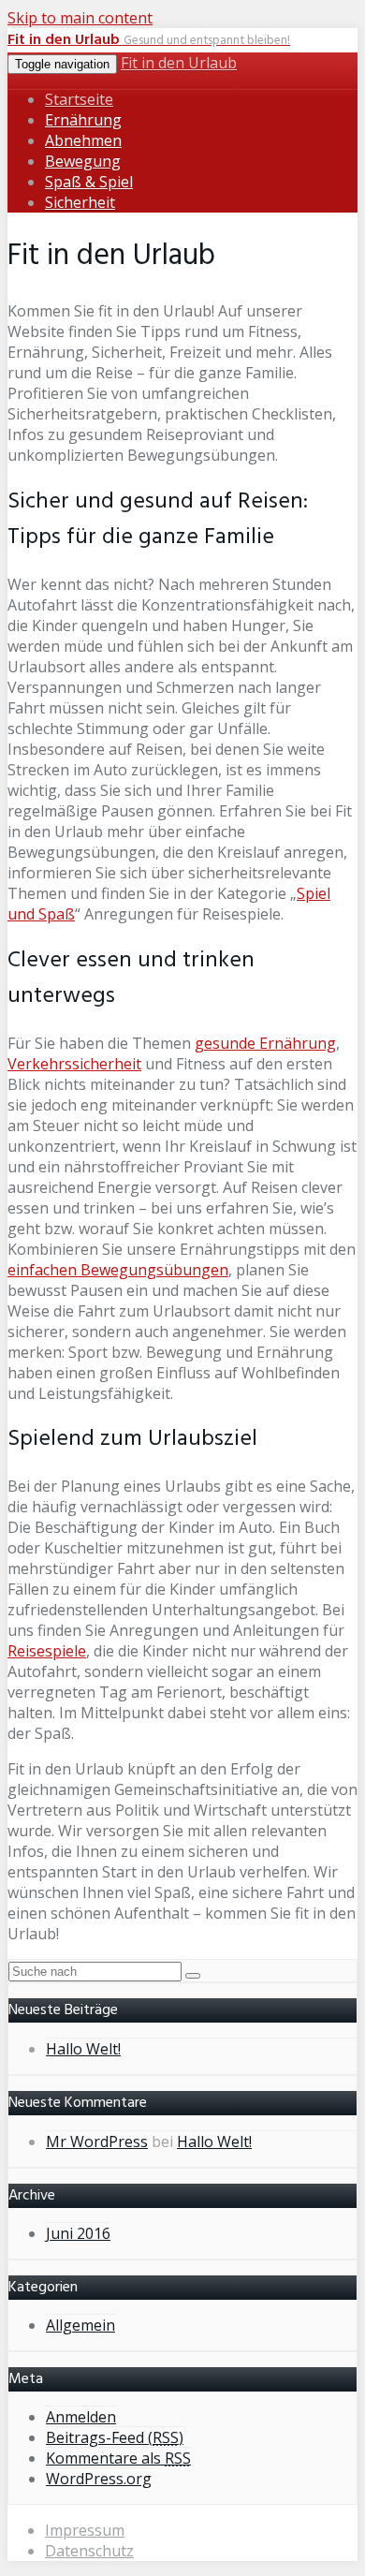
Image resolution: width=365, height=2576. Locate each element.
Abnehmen (83, 140)
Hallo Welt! (83, 2049)
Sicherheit (80, 202)
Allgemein (80, 2325)
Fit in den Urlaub (179, 63)
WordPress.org (99, 2479)
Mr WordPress (97, 2142)
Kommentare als (118, 2458)
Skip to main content (80, 18)
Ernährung (83, 120)
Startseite (79, 99)
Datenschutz (89, 2551)
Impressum (85, 2530)
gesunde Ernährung (265, 1043)
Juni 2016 (78, 2233)
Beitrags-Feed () (115, 2437)
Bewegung (83, 161)
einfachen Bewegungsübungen (118, 1270)
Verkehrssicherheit (74, 1064)
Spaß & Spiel (89, 182)
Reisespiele (47, 1651)
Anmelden (81, 2417)
